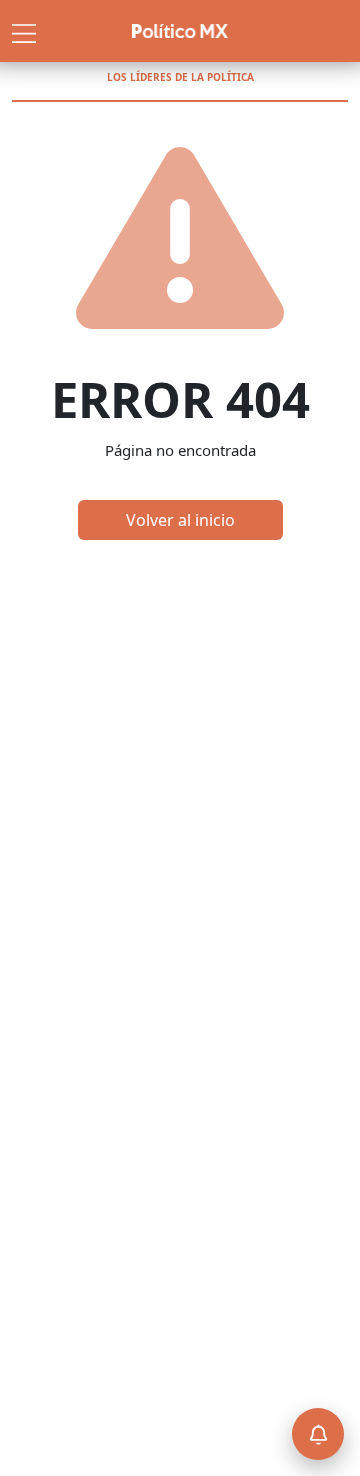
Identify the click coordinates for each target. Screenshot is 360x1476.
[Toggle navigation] (24, 31)
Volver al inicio (180, 520)
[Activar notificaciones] (318, 1434)
